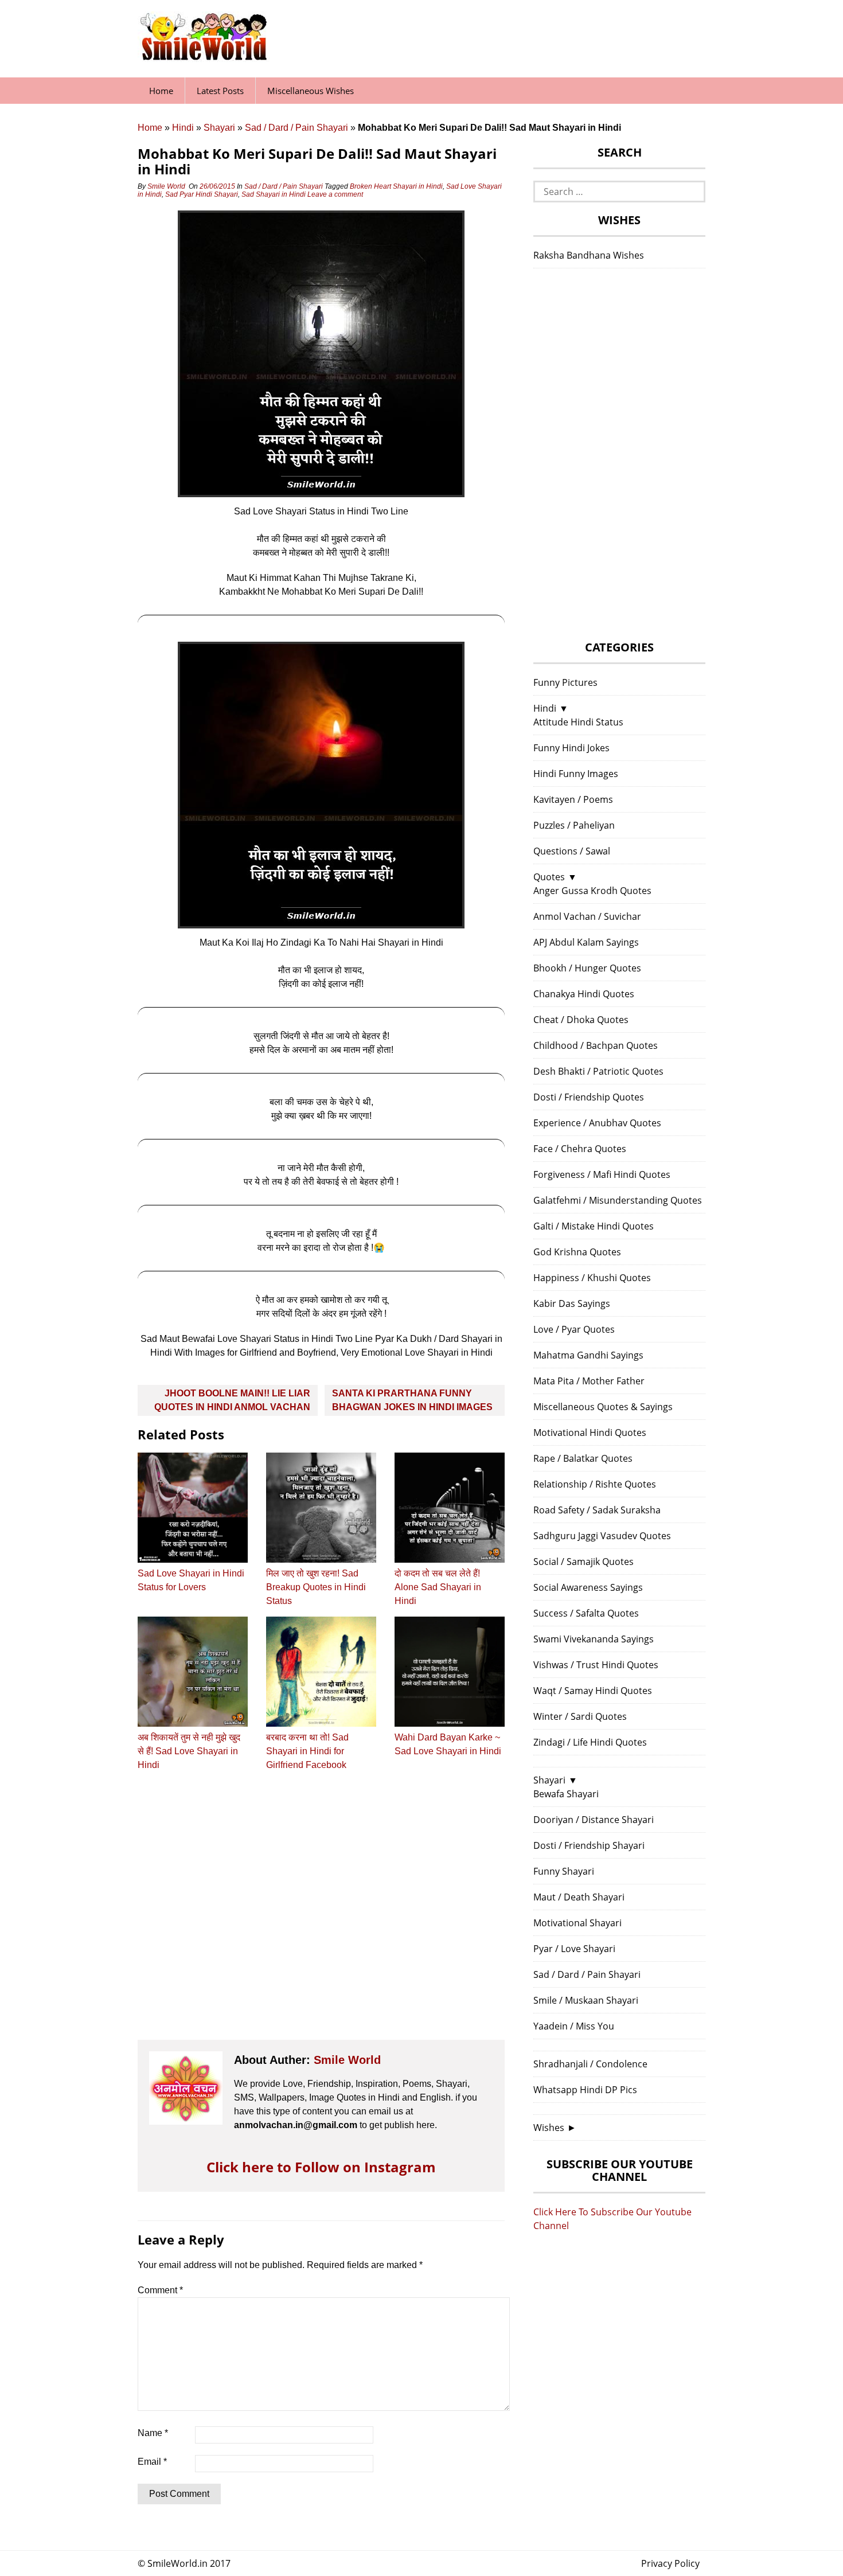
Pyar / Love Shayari (574, 1949)
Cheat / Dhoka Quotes (581, 1020)
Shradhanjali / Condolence (590, 2064)
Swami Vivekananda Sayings (594, 1639)
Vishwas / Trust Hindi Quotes (596, 1665)
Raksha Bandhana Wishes (589, 255)
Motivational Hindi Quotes (590, 1433)
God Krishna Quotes (577, 1252)
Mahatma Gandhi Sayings (588, 1355)
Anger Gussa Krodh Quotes (592, 891)
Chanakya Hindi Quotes (584, 994)
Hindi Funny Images (576, 774)
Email (152, 2462)
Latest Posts (220, 91)
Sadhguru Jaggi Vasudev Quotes (602, 1536)
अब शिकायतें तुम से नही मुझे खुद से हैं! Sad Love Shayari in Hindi (189, 1751)
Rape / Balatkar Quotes (583, 1458)
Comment (160, 2290)
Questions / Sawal (572, 851)
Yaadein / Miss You (574, 2026)
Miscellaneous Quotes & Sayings (603, 1407)
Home (161, 91)
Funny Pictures (565, 682)
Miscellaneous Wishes (311, 91)
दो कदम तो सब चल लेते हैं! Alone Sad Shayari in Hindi (438, 1587)
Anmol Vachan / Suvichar (587, 916)
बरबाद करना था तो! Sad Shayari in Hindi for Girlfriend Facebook (307, 1751)
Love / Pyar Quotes (574, 1329)
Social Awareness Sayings (588, 1587)
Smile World (166, 186)
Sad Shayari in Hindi (274, 194)
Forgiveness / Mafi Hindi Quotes (602, 1174)
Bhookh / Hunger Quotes (587, 968)
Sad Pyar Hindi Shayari (202, 194)
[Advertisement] (321, 1916)
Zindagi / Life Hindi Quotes (590, 1742)
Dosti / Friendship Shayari (589, 1845)
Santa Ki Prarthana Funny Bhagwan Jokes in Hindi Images (412, 1400)
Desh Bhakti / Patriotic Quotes (598, 1071)
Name (153, 2433)
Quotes (549, 877)
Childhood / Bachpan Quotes (596, 1045)
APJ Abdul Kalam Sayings (586, 942)
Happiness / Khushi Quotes (592, 1278)
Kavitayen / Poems (573, 799)
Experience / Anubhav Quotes (597, 1123)
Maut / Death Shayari (579, 1897)
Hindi (183, 128)
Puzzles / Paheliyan (574, 825)
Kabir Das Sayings (572, 1303)
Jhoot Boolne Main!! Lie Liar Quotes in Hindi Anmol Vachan (232, 1400)
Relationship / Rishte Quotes (595, 1484)
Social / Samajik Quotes (584, 1562)
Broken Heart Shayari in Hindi (396, 186)
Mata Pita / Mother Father (589, 1381)
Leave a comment (336, 194)
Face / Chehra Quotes (580, 1149)
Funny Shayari (564, 1871)
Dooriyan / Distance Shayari (594, 1820)
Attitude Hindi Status (578, 722)
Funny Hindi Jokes (571, 748)
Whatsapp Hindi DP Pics (585, 2090)
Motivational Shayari (577, 1923)
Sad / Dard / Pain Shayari (296, 128)
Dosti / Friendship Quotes (589, 1097)
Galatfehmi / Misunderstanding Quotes (618, 1200)
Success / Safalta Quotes (586, 1613)
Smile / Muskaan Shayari (586, 2000)
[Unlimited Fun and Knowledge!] (204, 57)
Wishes (549, 2128)
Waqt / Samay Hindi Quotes (593, 1691)
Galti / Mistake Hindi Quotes (594, 1226)
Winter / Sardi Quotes (580, 1716)
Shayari (219, 128)
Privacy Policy (670, 2563)
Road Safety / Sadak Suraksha (597, 1510)
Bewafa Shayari (566, 1794)
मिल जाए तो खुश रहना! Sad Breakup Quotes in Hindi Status (316, 1587)
